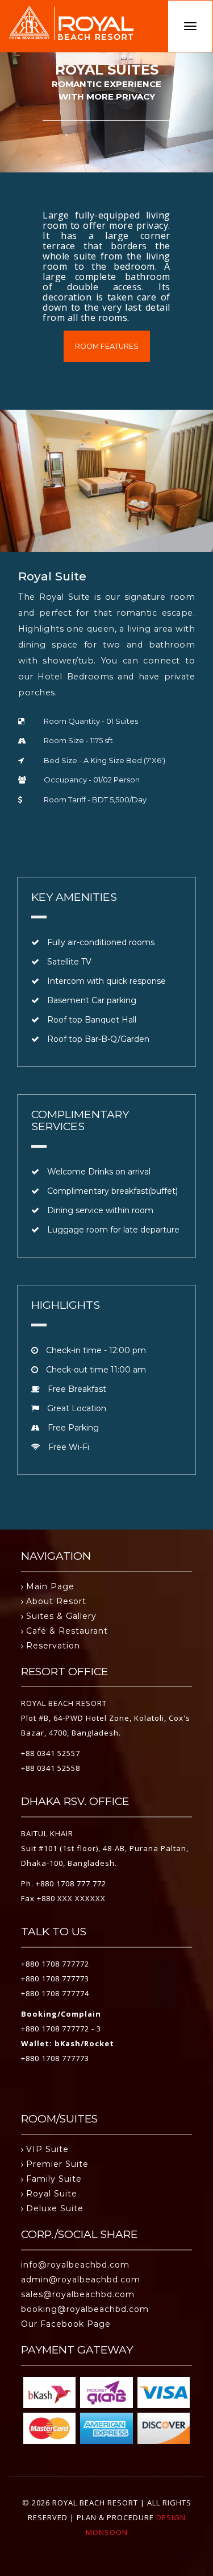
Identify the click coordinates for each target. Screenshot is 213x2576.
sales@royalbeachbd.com (78, 2294)
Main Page (50, 1586)
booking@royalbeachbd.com (85, 2309)
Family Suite (54, 2179)
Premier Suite (57, 2164)
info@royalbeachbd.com (75, 2265)
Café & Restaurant (67, 1631)
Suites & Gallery (61, 1616)
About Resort (56, 1601)
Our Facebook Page (66, 2324)
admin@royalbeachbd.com (81, 2280)
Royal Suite (52, 2194)
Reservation (53, 1646)
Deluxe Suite (55, 2208)
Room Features (107, 346)
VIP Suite (47, 2149)
